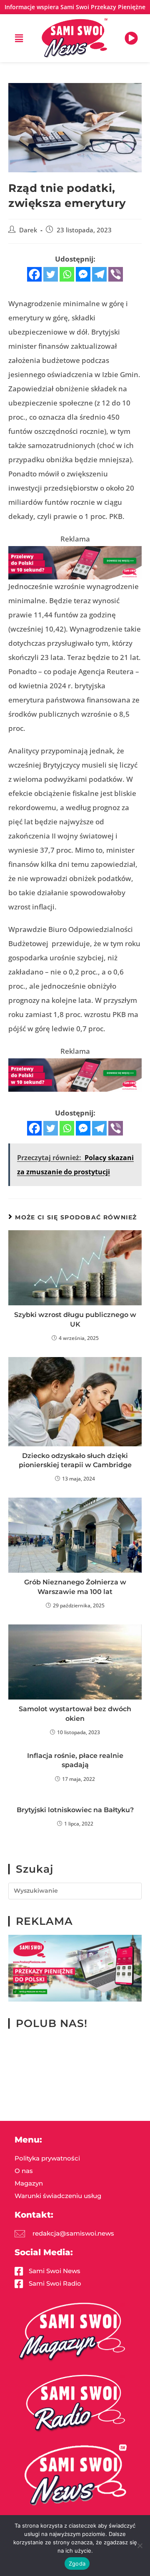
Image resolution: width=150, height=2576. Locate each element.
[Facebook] (34, 274)
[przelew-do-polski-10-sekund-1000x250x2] (75, 562)
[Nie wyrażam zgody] (140, 2546)
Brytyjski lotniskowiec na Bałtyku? (75, 1810)
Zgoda (77, 2563)
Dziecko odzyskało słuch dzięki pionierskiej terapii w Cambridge (75, 1460)
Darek (28, 230)
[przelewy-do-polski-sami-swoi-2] (75, 1968)
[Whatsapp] (67, 274)
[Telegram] (99, 274)
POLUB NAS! (52, 2023)
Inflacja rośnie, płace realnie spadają (75, 1760)
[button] (19, 38)
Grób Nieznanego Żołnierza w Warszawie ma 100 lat (75, 1587)
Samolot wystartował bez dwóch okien (75, 1714)
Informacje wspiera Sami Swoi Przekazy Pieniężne (75, 7)
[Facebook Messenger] (83, 274)
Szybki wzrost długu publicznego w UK (75, 1319)
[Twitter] (51, 274)
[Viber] (116, 274)
